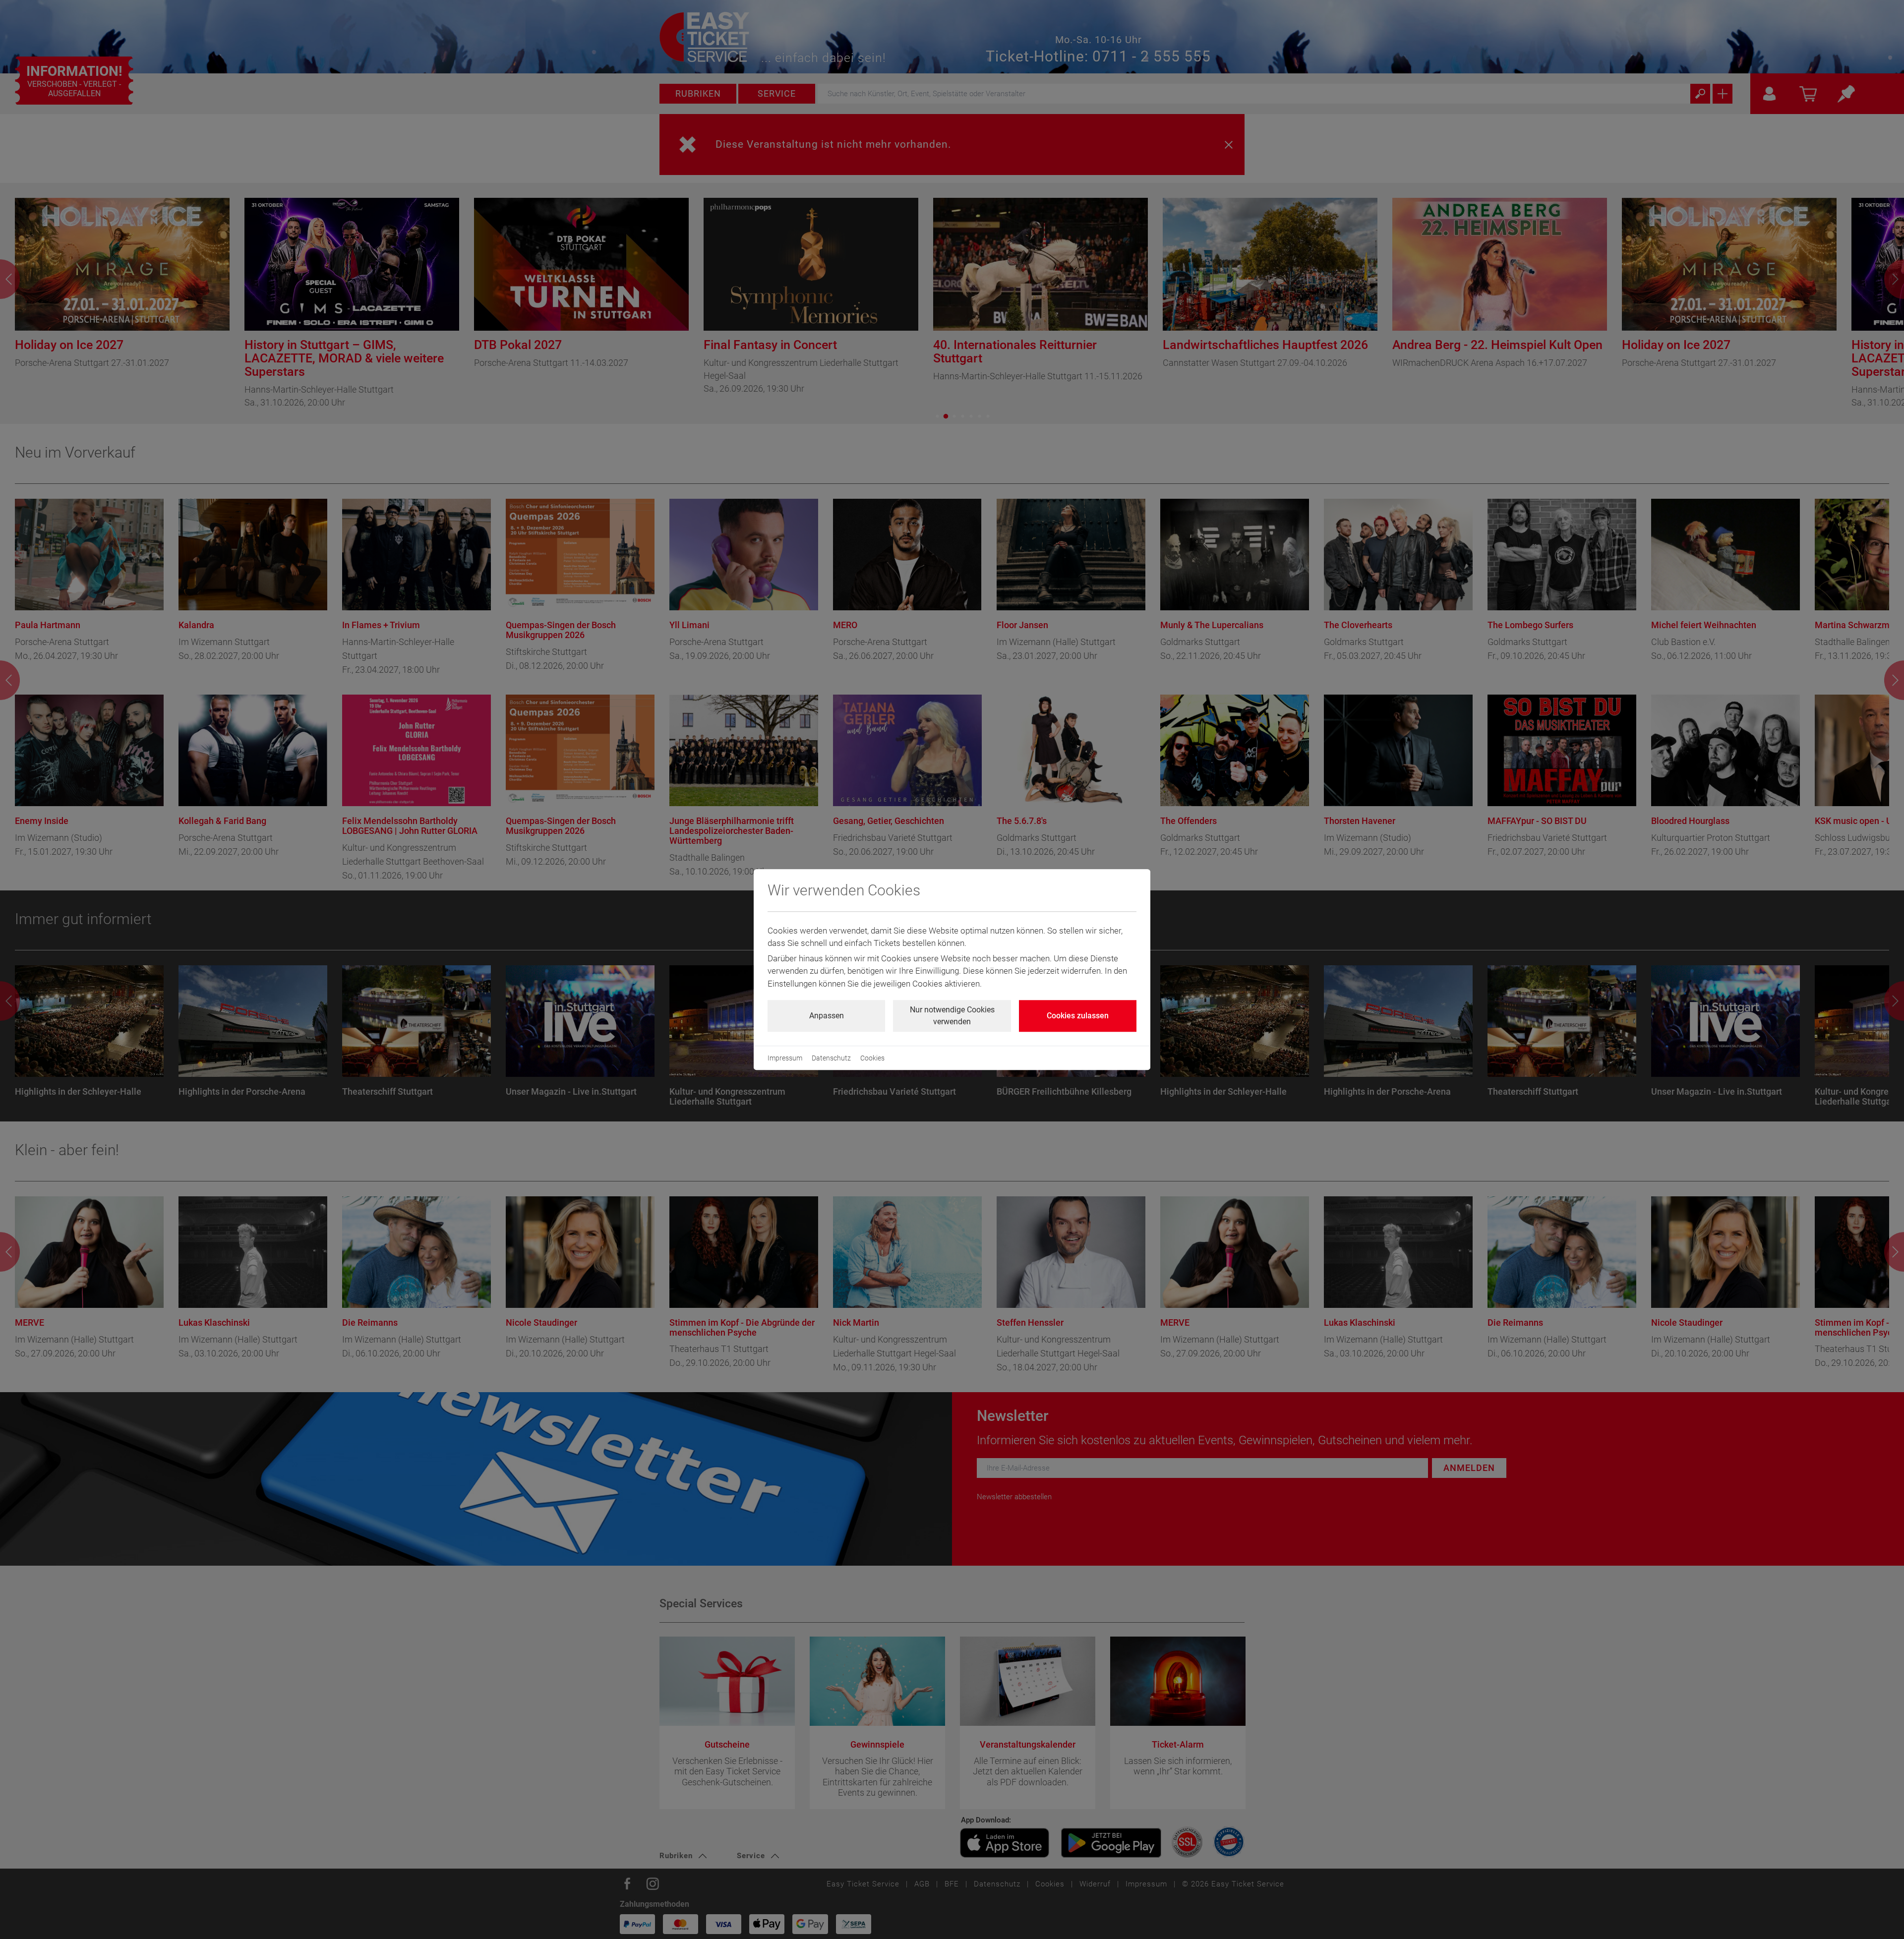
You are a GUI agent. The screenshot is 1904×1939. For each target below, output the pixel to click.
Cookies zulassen (1078, 1016)
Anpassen (827, 1016)
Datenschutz (831, 1058)
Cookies (872, 1058)
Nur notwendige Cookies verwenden (952, 1016)
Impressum (785, 1058)
